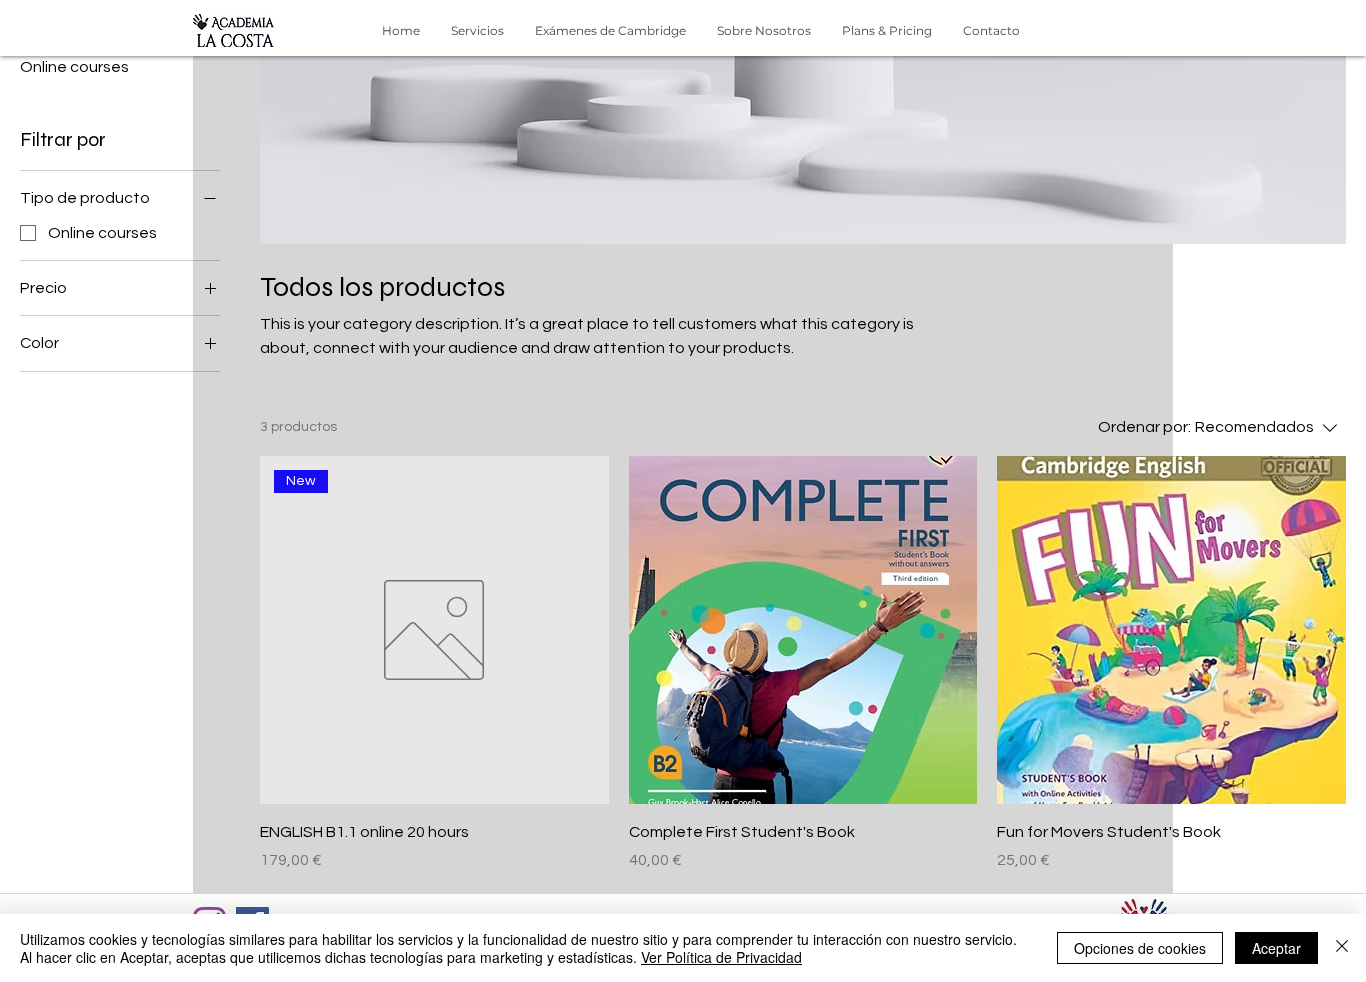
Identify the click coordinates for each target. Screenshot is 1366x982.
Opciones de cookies (1140, 948)
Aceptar (1276, 948)
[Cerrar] (1342, 948)
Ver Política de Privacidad (721, 957)
